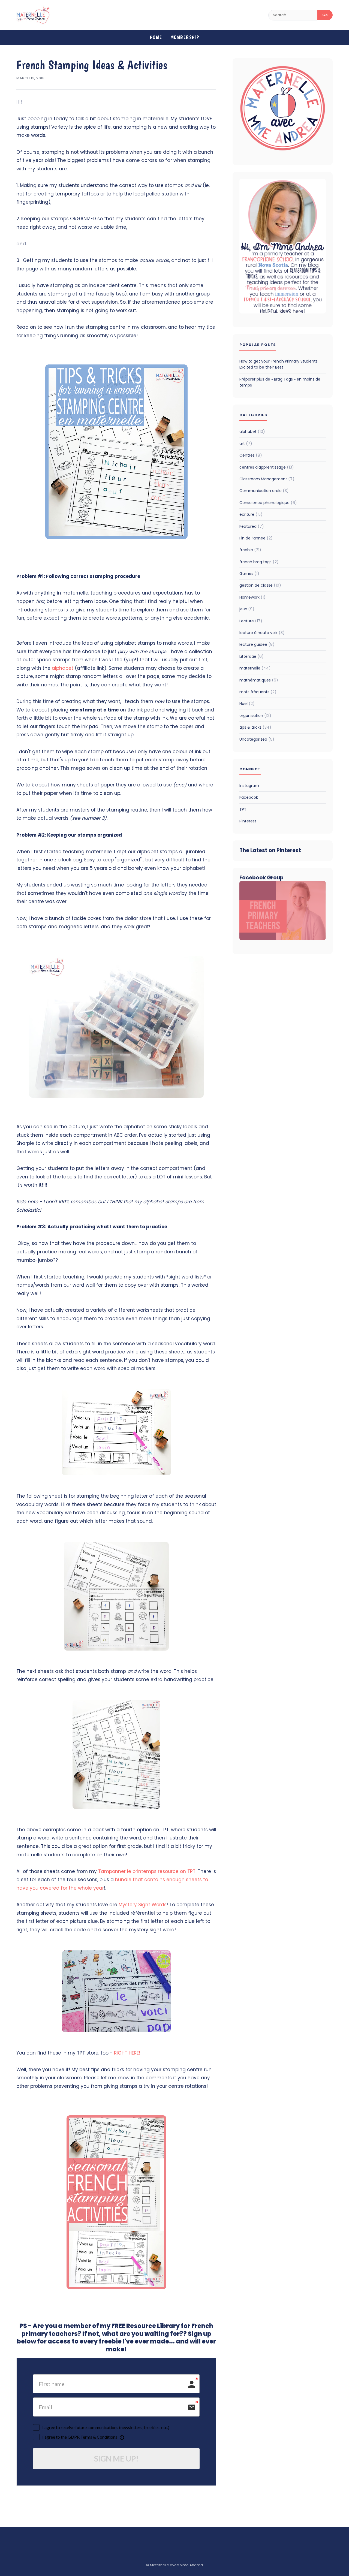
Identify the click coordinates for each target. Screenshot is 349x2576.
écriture (251, 514)
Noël (247, 704)
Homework (252, 597)
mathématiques (259, 680)
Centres (251, 455)
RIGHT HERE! (127, 2053)
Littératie (252, 656)
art (246, 444)
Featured (252, 526)
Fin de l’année (256, 538)
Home (156, 37)
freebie (250, 550)
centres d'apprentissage (267, 467)
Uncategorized (257, 739)
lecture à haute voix (262, 633)
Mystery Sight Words (143, 1905)
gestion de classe (260, 585)
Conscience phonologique (268, 503)
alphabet (63, 668)
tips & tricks (255, 727)
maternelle (255, 668)
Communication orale (264, 491)
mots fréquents (258, 692)
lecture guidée (257, 644)
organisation (255, 716)
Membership (185, 37)
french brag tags (259, 562)
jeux (247, 609)
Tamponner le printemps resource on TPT (147, 1871)
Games (249, 574)
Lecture (251, 621)
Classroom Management (267, 479)
